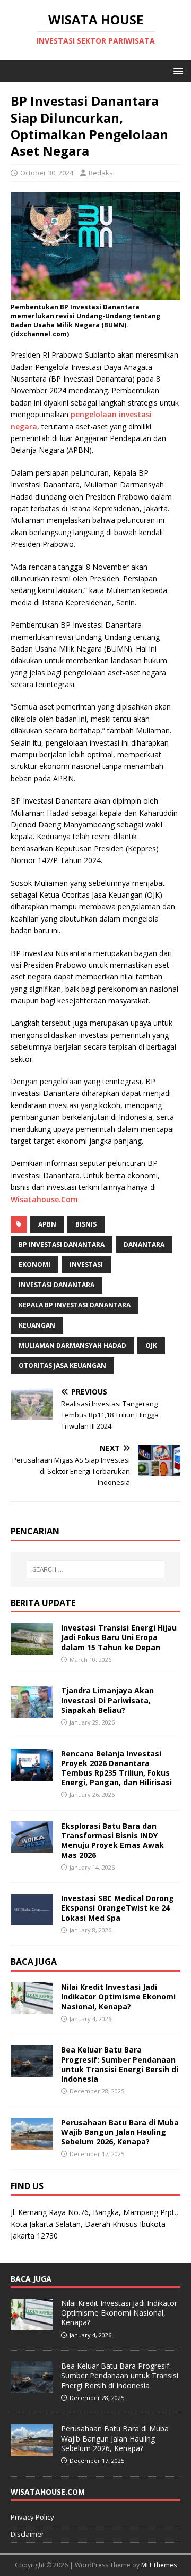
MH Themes (159, 2565)
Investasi (86, 1265)
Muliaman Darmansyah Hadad (72, 1345)
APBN (47, 1224)
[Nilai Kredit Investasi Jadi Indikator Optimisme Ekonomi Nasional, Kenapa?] (32, 2008)
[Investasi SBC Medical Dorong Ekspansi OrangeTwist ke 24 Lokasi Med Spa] (32, 1919)
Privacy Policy (32, 2517)
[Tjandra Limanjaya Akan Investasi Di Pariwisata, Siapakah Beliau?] (32, 1712)
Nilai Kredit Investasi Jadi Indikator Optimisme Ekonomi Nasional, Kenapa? (118, 1996)
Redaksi (102, 173)
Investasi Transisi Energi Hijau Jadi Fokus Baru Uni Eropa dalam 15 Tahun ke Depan (119, 1637)
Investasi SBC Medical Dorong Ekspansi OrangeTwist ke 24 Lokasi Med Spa (118, 1908)
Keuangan (37, 1325)
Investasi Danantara (57, 1285)
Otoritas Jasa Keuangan (62, 1366)
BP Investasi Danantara (62, 1244)
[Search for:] (95, 1569)
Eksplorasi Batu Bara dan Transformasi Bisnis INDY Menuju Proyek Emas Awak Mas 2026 (112, 1840)
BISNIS (86, 1224)
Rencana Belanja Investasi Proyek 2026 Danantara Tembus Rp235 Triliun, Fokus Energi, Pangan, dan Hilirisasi (116, 1768)
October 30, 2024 (47, 173)
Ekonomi (34, 1265)
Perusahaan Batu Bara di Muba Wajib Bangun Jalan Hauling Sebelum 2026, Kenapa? (120, 2132)
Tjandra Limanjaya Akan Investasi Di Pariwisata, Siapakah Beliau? (107, 1700)
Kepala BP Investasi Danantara (75, 1305)
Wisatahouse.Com (44, 1199)
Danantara (144, 1244)
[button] (176, 70)
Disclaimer (27, 2534)
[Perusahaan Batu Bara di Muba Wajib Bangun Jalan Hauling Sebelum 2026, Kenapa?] (32, 2143)
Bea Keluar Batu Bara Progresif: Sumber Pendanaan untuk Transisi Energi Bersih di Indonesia (120, 2064)
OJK (151, 1345)
